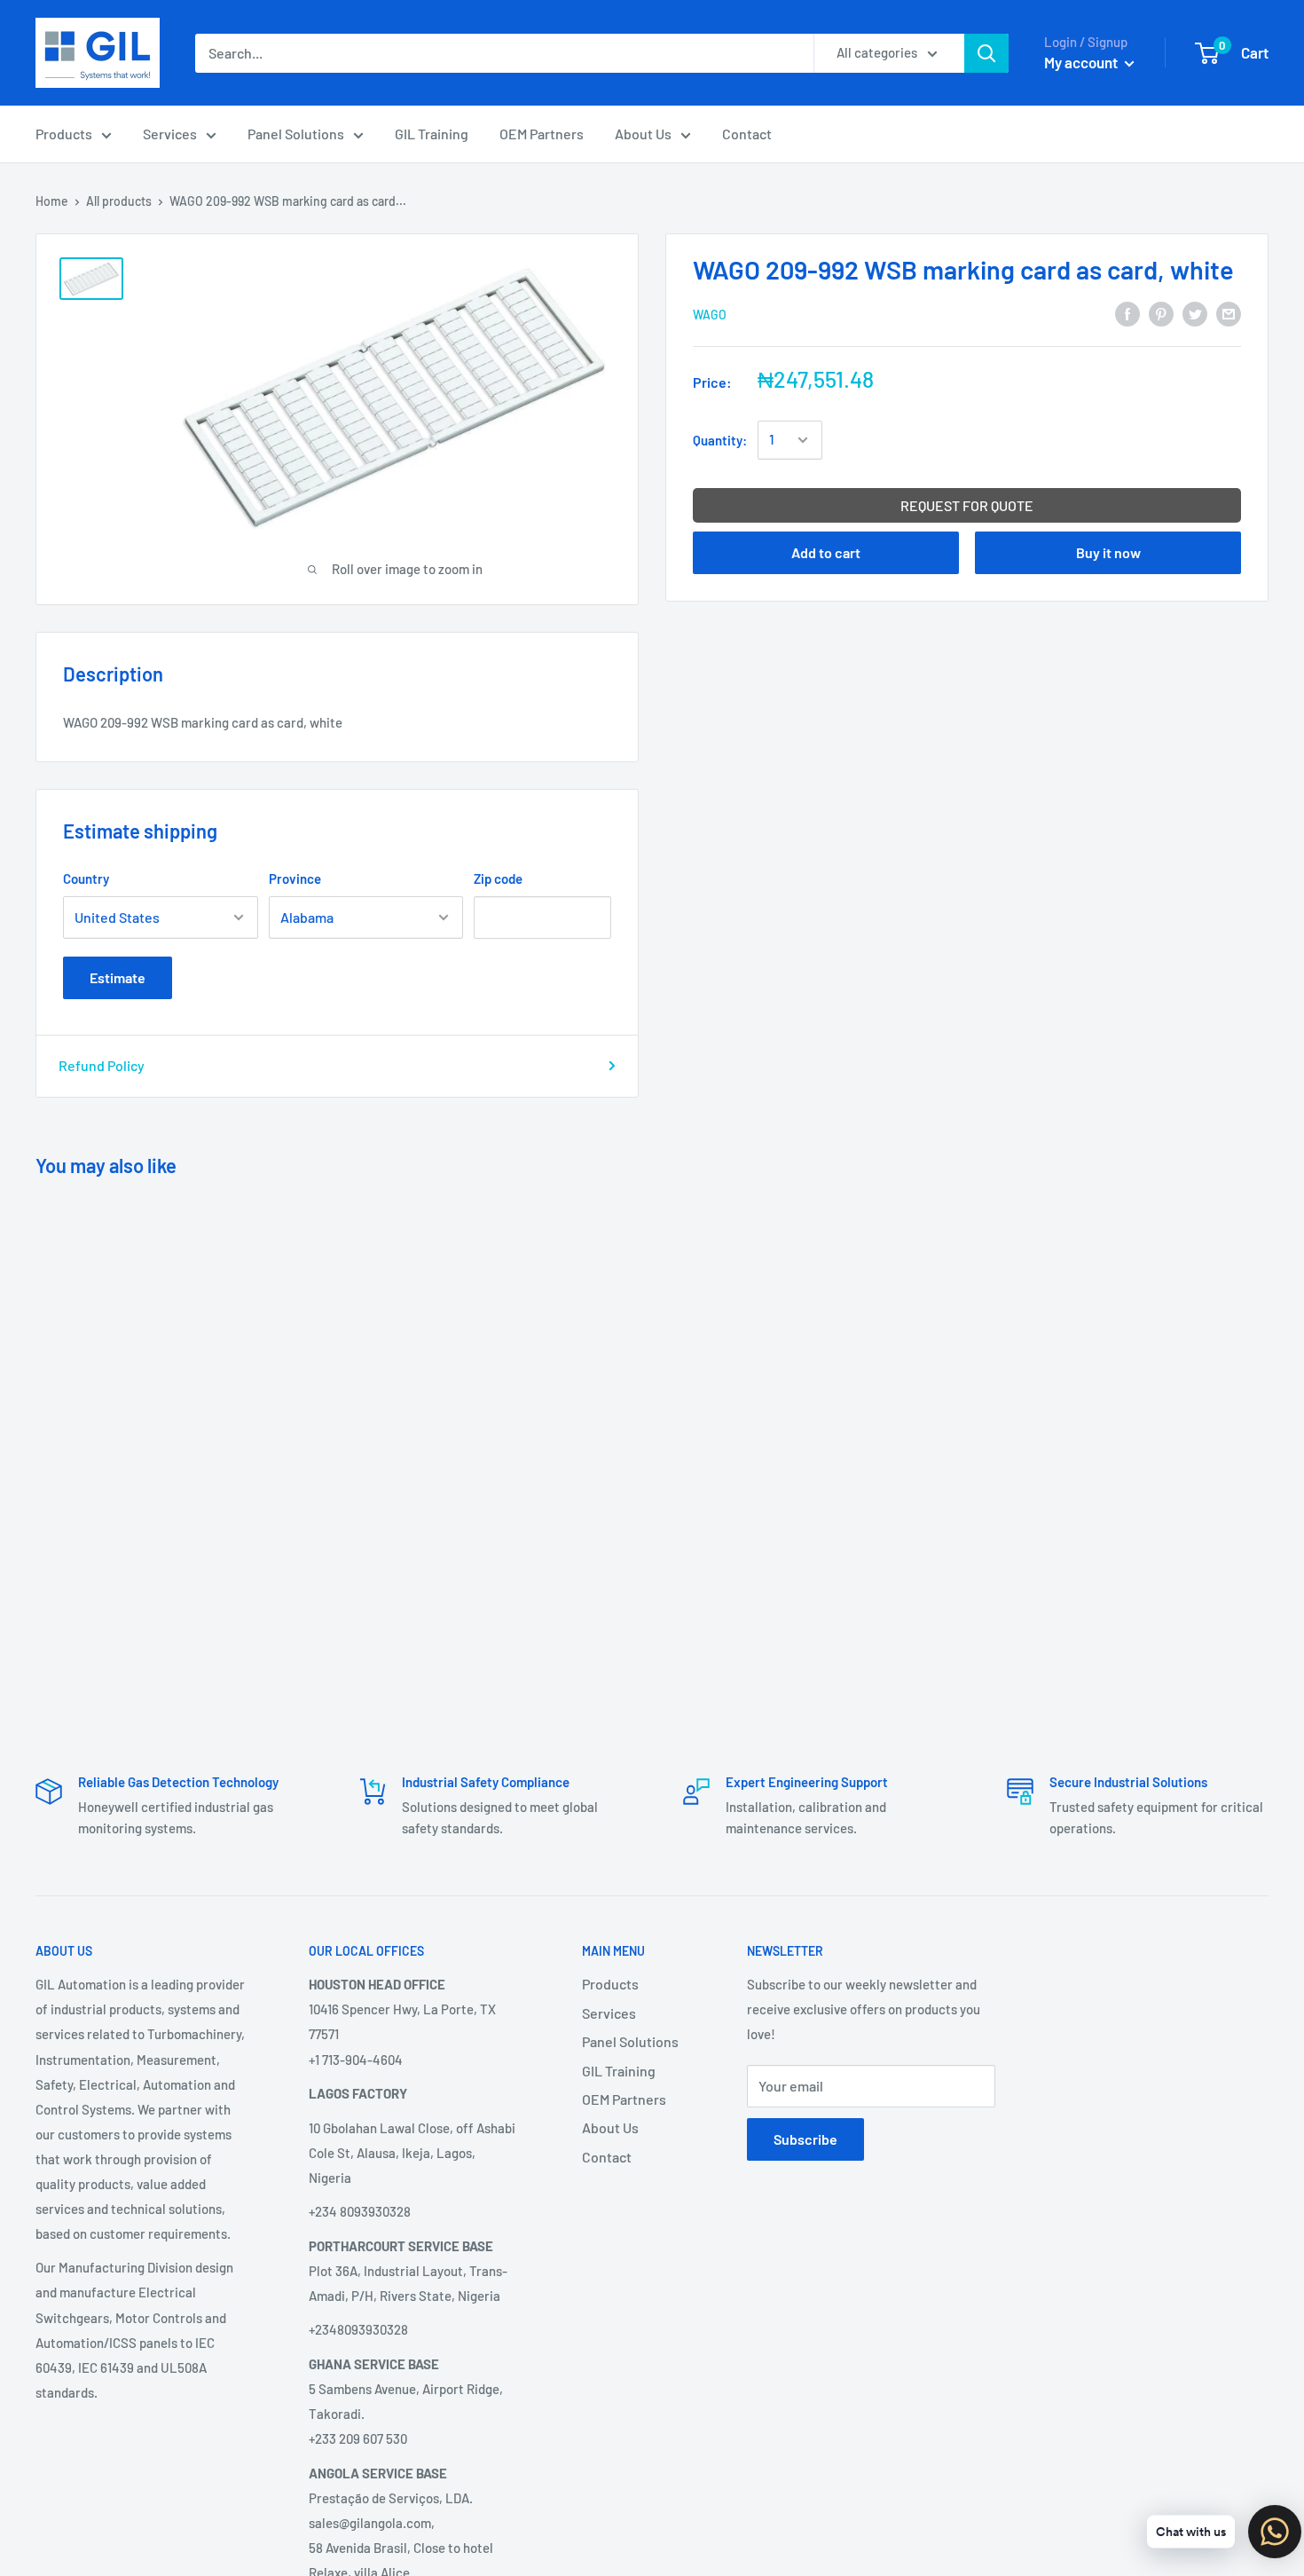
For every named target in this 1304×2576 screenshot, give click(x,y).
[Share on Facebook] (1127, 313)
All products (119, 201)
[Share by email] (1229, 313)
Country (86, 878)
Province (295, 878)
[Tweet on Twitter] (1195, 313)
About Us (643, 134)
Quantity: (720, 440)
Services (170, 134)
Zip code (498, 878)
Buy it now (1108, 552)
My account (1082, 62)
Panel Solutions (296, 134)
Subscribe (805, 2139)
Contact (747, 134)
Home (52, 201)
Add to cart (826, 552)
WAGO (710, 315)
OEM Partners (542, 134)
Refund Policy (102, 1065)
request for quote (967, 505)
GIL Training (432, 134)
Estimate (118, 977)
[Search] (986, 53)
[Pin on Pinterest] (1161, 313)
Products (64, 134)
